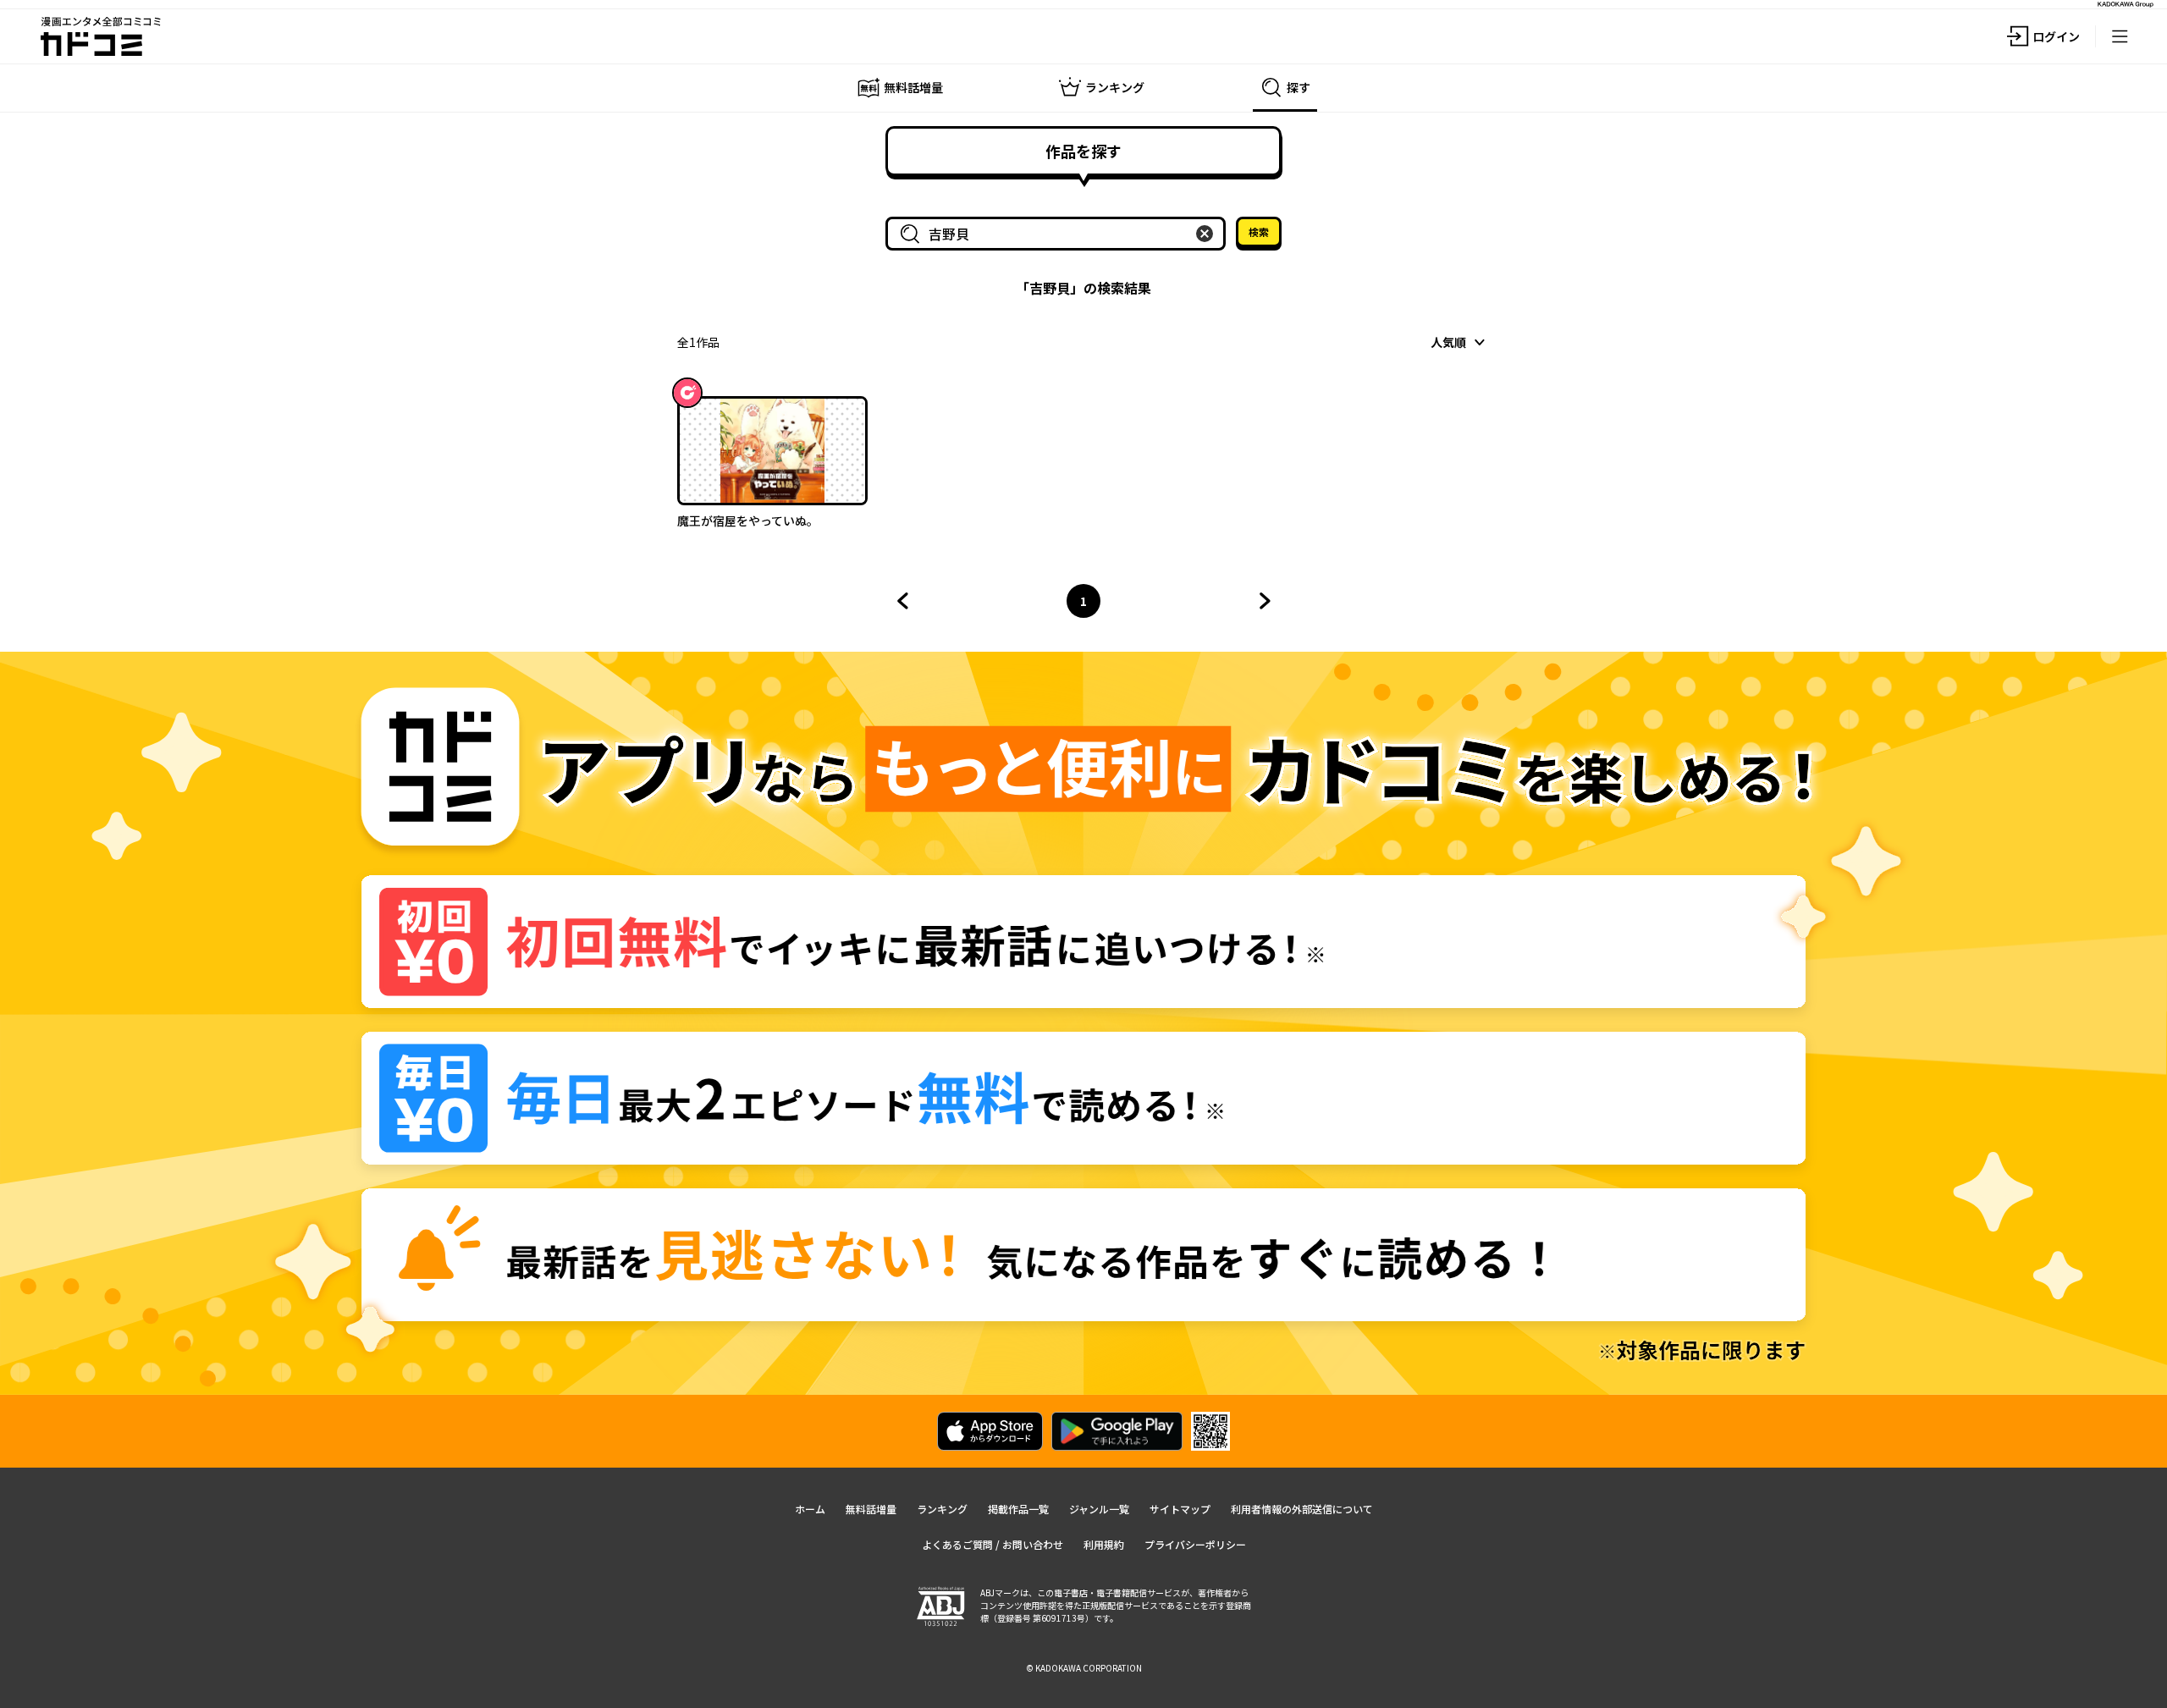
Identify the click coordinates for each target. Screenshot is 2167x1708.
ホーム (810, 1509)
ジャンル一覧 (1099, 1509)
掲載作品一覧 (1018, 1509)
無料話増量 (871, 1509)
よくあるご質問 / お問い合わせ (993, 1544)
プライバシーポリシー (1195, 1544)
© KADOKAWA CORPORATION (1084, 1668)
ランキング (942, 1509)
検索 (1259, 231)
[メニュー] (2120, 36)
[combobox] (1059, 234)
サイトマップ (1180, 1509)
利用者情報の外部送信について (1302, 1509)
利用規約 (1104, 1544)
